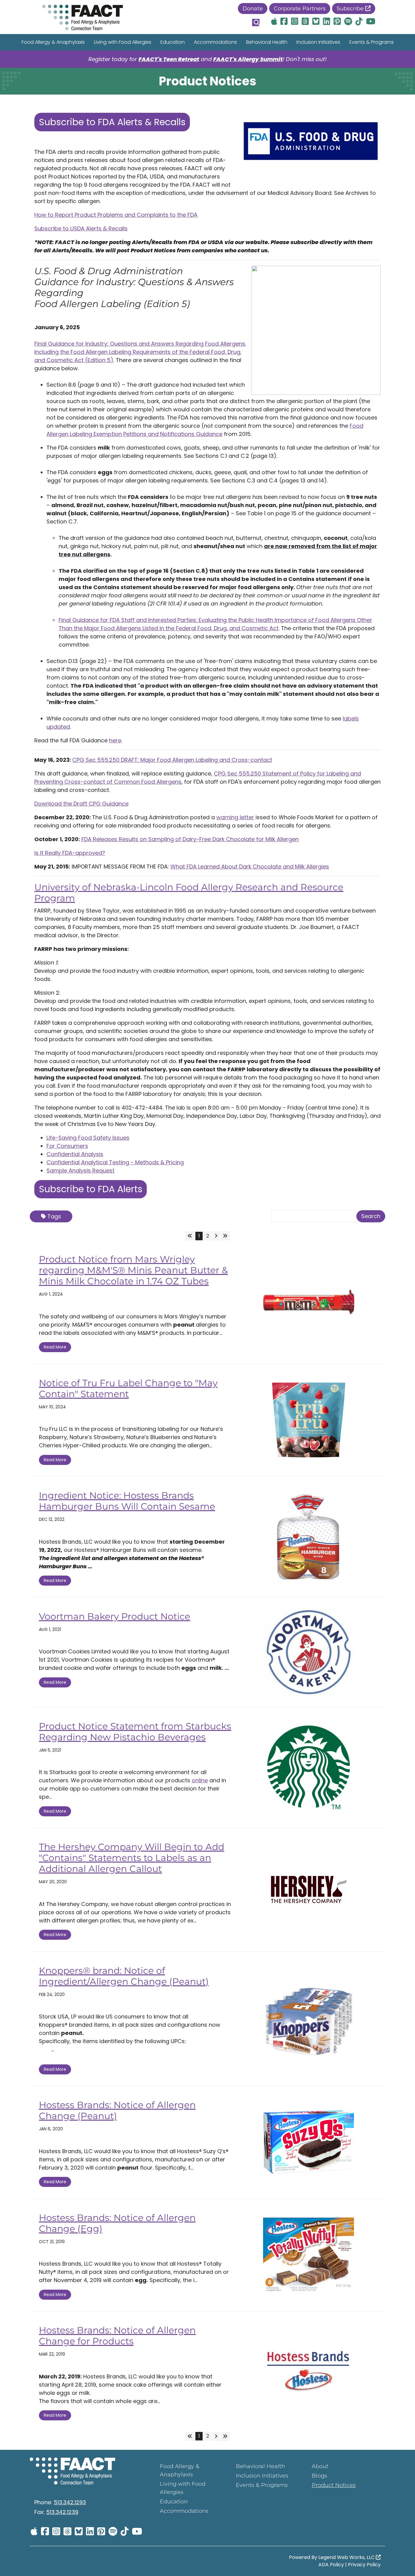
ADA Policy (331, 2565)
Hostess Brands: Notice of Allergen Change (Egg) (117, 2223)
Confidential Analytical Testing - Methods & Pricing (115, 1162)
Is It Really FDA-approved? (70, 853)
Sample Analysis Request (81, 1171)
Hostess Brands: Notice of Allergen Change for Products (117, 2336)
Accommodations (215, 42)
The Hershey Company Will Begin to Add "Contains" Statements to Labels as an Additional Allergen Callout (132, 1858)
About (320, 2466)
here (115, 740)
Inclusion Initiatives (318, 42)
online (200, 1780)
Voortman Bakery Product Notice (115, 1616)
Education (173, 42)
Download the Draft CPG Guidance (81, 804)
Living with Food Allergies (123, 42)
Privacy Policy (364, 2565)
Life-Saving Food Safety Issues (88, 1138)
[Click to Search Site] (256, 22)
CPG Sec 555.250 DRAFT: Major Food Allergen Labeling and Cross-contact (172, 760)
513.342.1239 (62, 2512)
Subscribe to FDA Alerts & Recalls (112, 122)
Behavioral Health (267, 42)
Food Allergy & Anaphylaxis (53, 42)
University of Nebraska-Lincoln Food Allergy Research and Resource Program (189, 893)
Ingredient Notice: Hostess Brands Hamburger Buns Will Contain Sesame (127, 1501)
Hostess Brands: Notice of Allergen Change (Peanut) (117, 2110)
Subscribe (351, 9)
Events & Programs (372, 42)
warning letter (235, 817)
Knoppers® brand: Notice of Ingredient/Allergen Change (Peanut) (124, 1976)
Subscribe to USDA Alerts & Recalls (81, 228)
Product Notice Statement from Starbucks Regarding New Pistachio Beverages (135, 1732)
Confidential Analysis (75, 1154)
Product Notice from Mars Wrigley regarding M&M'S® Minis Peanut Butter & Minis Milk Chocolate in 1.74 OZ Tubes (133, 1270)
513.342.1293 (70, 2502)
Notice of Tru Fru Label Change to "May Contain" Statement (128, 1388)
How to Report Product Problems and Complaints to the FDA (116, 215)
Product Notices (334, 2485)
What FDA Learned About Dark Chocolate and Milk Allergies (250, 867)
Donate (253, 9)
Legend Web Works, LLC (347, 2557)
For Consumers (67, 1146)
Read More (55, 1347)
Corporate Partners (300, 9)
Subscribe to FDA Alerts (91, 1189)
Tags (54, 1216)
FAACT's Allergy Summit (248, 59)
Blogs (319, 2476)
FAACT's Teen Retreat (169, 59)
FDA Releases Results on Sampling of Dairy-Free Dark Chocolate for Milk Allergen (190, 839)
